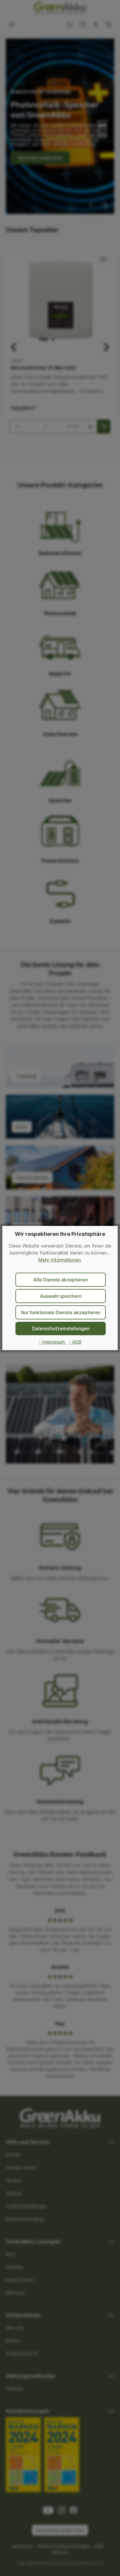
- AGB (75, 1342)
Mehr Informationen (59, 1260)
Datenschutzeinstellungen (61, 1328)
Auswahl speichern (61, 1296)
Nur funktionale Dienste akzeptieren (61, 1312)
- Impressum (53, 1342)
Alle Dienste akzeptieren (61, 1280)
